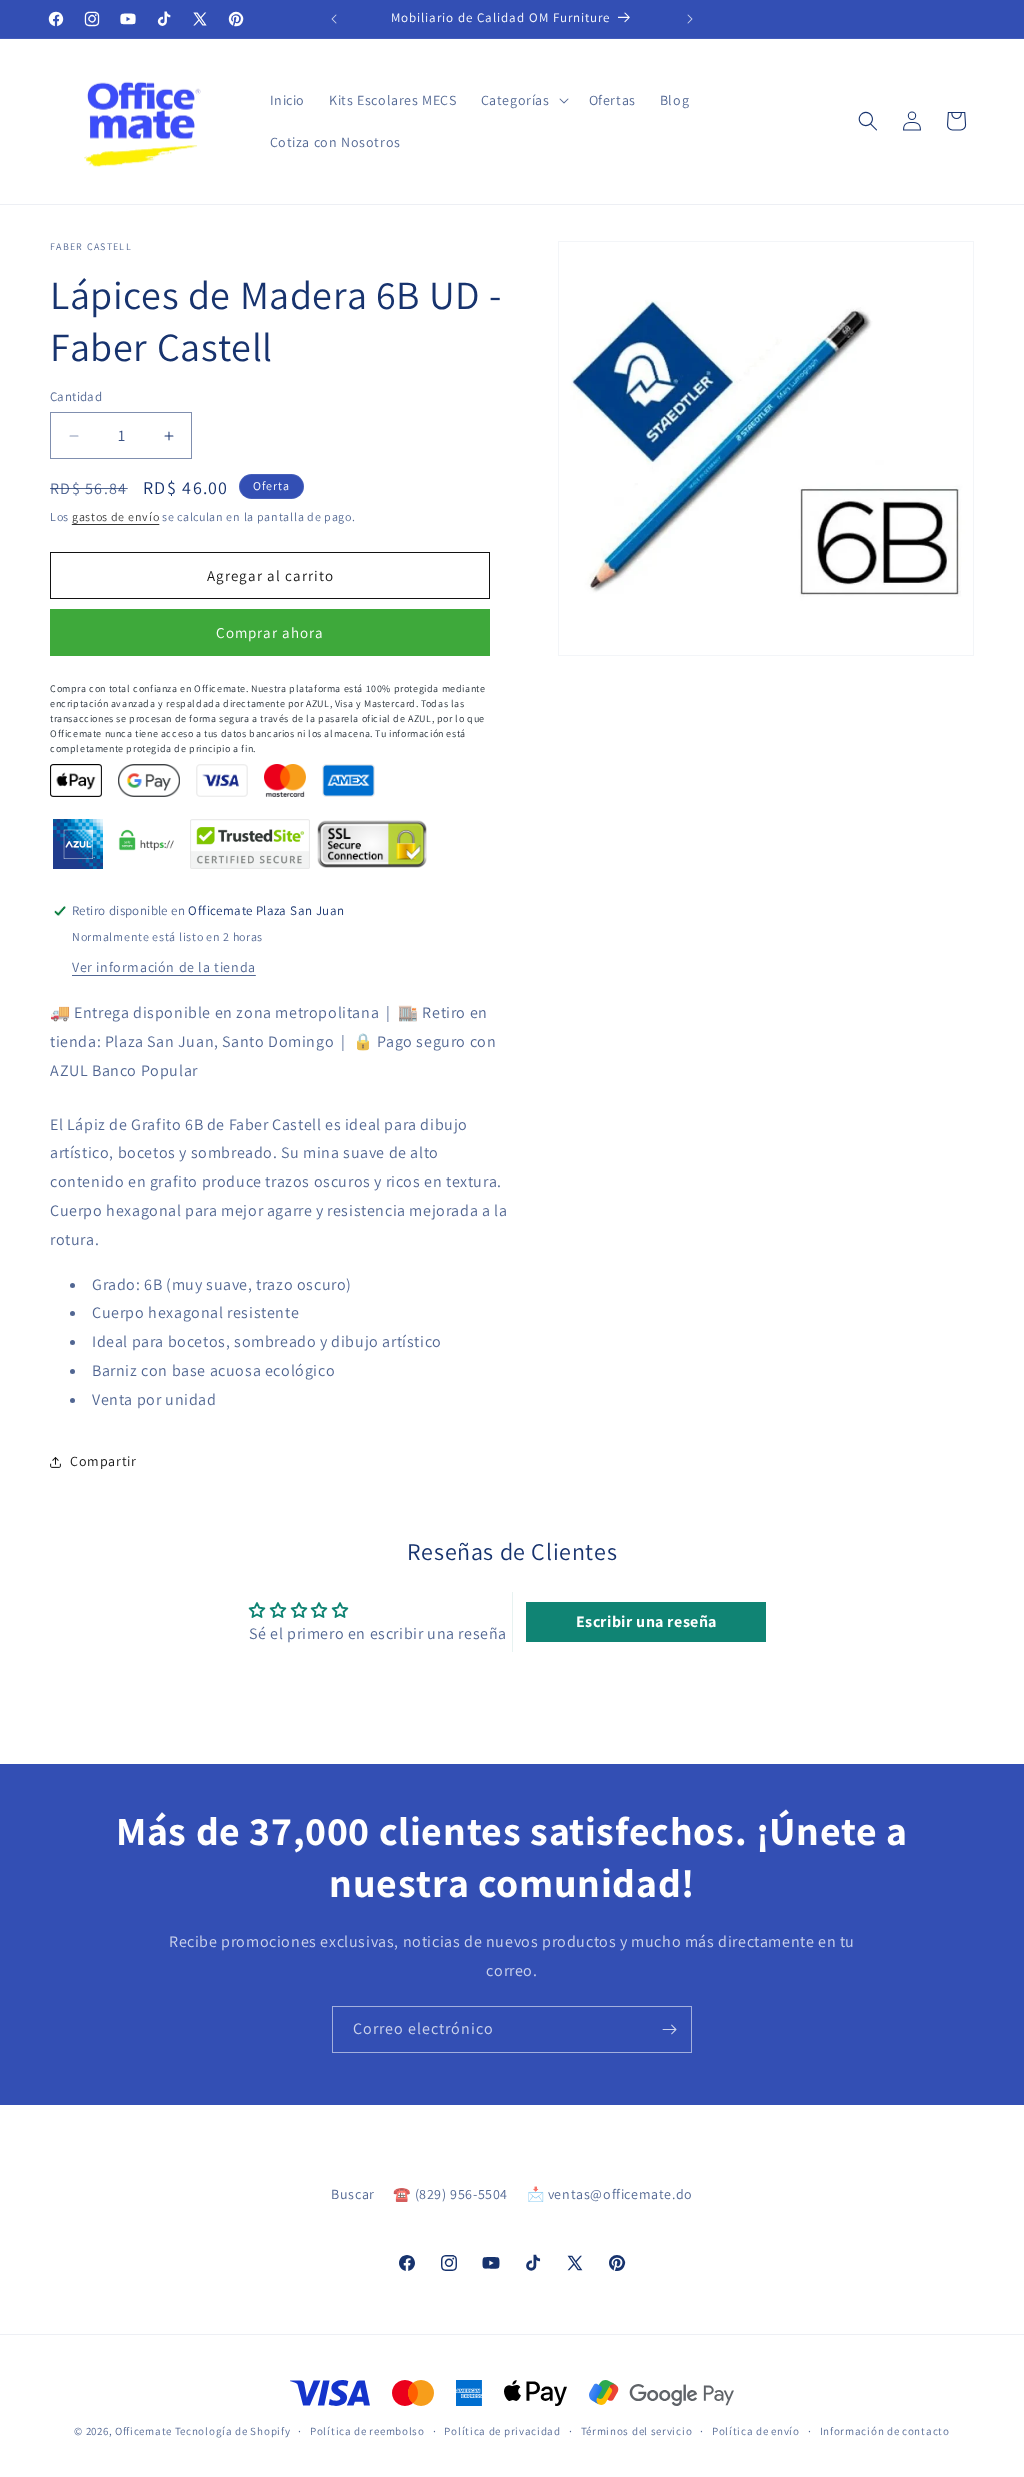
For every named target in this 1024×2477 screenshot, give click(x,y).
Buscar (353, 2194)
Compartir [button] (103, 1461)
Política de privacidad (502, 2431)
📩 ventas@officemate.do (610, 2194)
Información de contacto (885, 2431)
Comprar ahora (270, 632)
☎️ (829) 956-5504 (450, 2194)
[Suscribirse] (669, 2029)
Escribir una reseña (646, 1621)
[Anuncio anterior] (334, 19)
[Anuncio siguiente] (690, 19)
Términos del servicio (637, 2431)
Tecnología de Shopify (233, 2431)
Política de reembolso (367, 2431)
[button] (523, 100)
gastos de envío (116, 516)
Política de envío (756, 2431)
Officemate (143, 2431)
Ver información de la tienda (164, 967)
